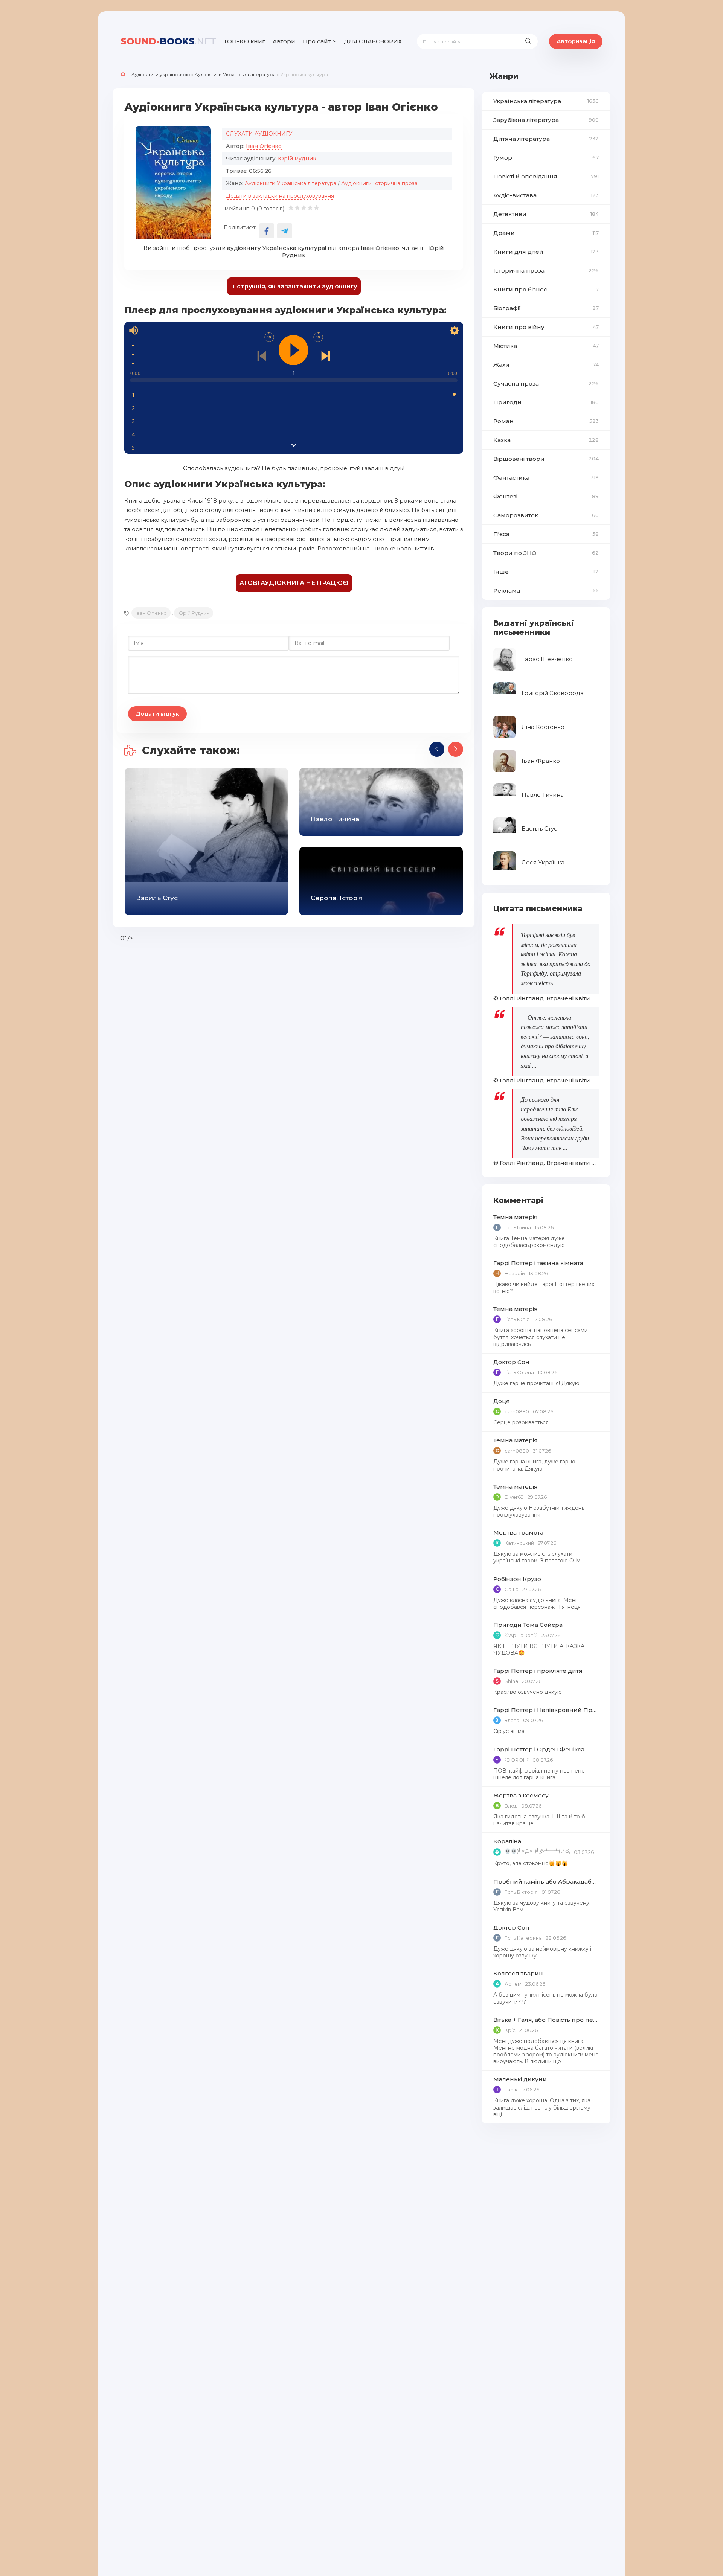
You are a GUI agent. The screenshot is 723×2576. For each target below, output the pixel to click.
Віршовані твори (546, 459)
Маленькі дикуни (520, 2079)
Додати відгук (157, 714)
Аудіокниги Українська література (235, 74)
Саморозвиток (546, 515)
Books (168, 41)
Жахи (546, 365)
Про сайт (317, 41)
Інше (546, 572)
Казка (546, 440)
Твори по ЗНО (546, 553)
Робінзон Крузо (517, 1579)
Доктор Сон (511, 1362)
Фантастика (546, 478)
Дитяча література (546, 139)
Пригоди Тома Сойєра (528, 1625)
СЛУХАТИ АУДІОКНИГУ (259, 134)
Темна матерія (516, 1217)
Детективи (546, 214)
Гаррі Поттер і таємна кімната (538, 1263)
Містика (546, 346)
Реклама (546, 591)
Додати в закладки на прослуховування (280, 196)
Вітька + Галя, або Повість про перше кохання (546, 2020)
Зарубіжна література (546, 120)
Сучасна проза (546, 383)
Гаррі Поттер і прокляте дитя (538, 1671)
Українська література (546, 101)
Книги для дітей (546, 252)
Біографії (546, 308)
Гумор (546, 158)
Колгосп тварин (518, 1973)
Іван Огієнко (264, 146)
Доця (502, 1401)
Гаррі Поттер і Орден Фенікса (539, 1749)
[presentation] (437, 749)
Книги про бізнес (546, 289)
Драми (546, 233)
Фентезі (546, 496)
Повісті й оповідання (546, 176)
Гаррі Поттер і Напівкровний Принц (546, 1710)
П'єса (546, 534)
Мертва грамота (518, 1533)
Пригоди (546, 402)
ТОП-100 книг (244, 41)
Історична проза (546, 271)
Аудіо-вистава (546, 195)
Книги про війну (546, 327)
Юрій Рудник (297, 159)
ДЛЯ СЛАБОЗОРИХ (373, 41)
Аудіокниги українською (161, 74)
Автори (284, 41)
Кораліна (507, 1841)
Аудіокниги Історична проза (379, 183)
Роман (546, 421)
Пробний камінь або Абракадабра (546, 1882)
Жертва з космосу (521, 1795)
